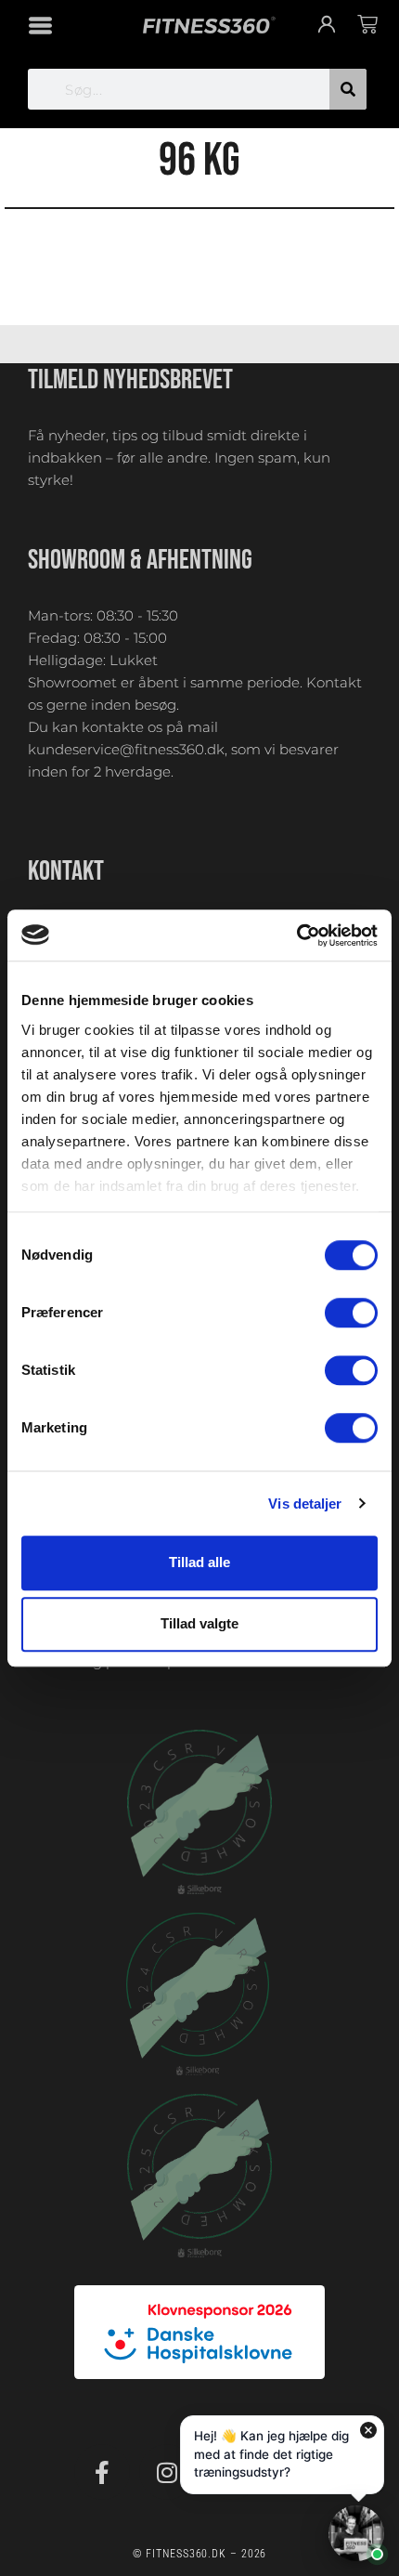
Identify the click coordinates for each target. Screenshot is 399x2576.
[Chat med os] (356, 2533)
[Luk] (368, 2430)
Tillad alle (199, 1562)
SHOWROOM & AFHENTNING (140, 560)
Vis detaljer (305, 1504)
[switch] (351, 1313)
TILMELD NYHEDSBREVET (130, 380)
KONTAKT (66, 871)
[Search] (348, 89)
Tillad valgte (199, 1624)
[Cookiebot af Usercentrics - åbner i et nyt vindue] (296, 935)
